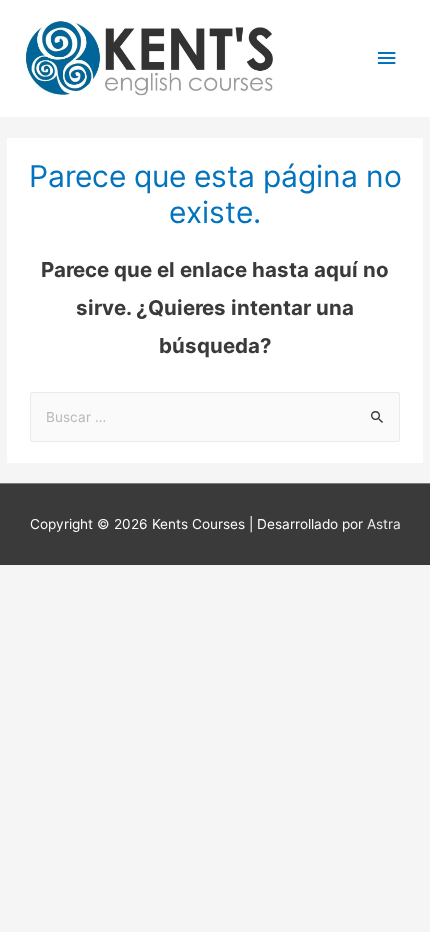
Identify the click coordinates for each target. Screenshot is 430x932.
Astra (384, 524)
